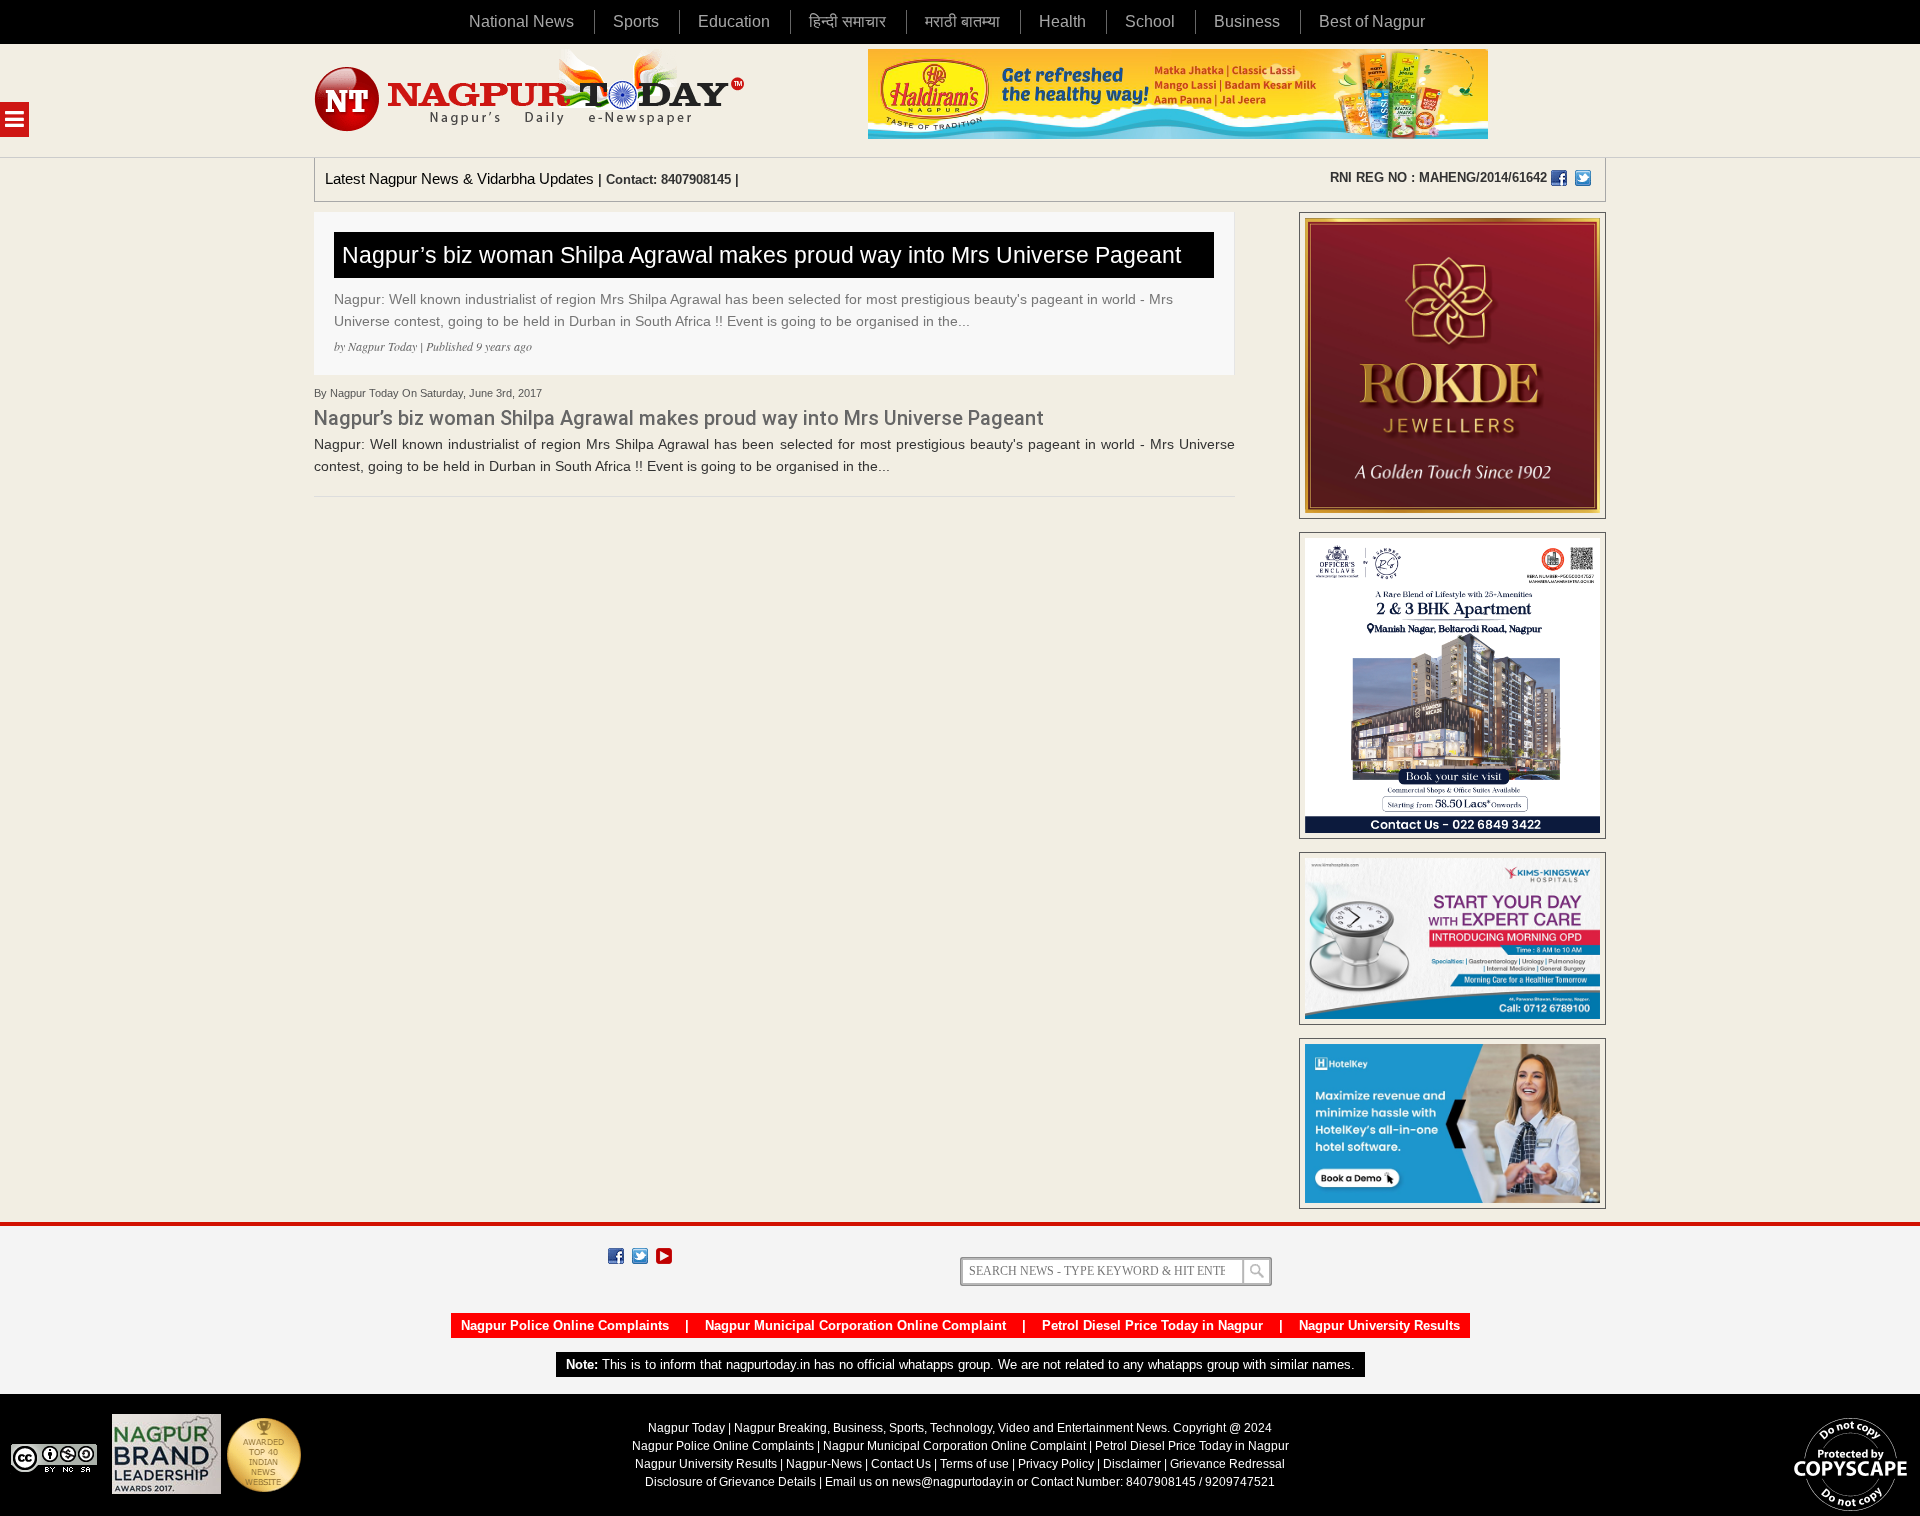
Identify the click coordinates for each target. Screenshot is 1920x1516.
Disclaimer (1133, 1464)
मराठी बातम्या (962, 21)
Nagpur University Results (1379, 1325)
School (1150, 21)
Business (1247, 21)
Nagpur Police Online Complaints (565, 1325)
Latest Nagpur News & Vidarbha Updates (459, 178)
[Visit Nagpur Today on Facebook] (1559, 178)
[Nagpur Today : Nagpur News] (531, 100)
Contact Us (901, 1464)
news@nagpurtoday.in (953, 1482)
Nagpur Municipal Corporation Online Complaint (855, 1325)
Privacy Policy (1056, 1464)
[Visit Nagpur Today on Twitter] (1583, 178)
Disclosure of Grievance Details (730, 1482)
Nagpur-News (824, 1464)
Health (1062, 21)
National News (521, 21)
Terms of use (974, 1464)
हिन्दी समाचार (847, 21)
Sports (636, 21)
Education (734, 21)
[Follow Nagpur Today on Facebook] (616, 1256)
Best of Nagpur (1372, 21)
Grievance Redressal (1227, 1464)
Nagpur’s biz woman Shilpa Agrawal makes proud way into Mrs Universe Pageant (761, 255)
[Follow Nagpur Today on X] (640, 1256)
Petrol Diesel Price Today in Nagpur (1152, 1325)
